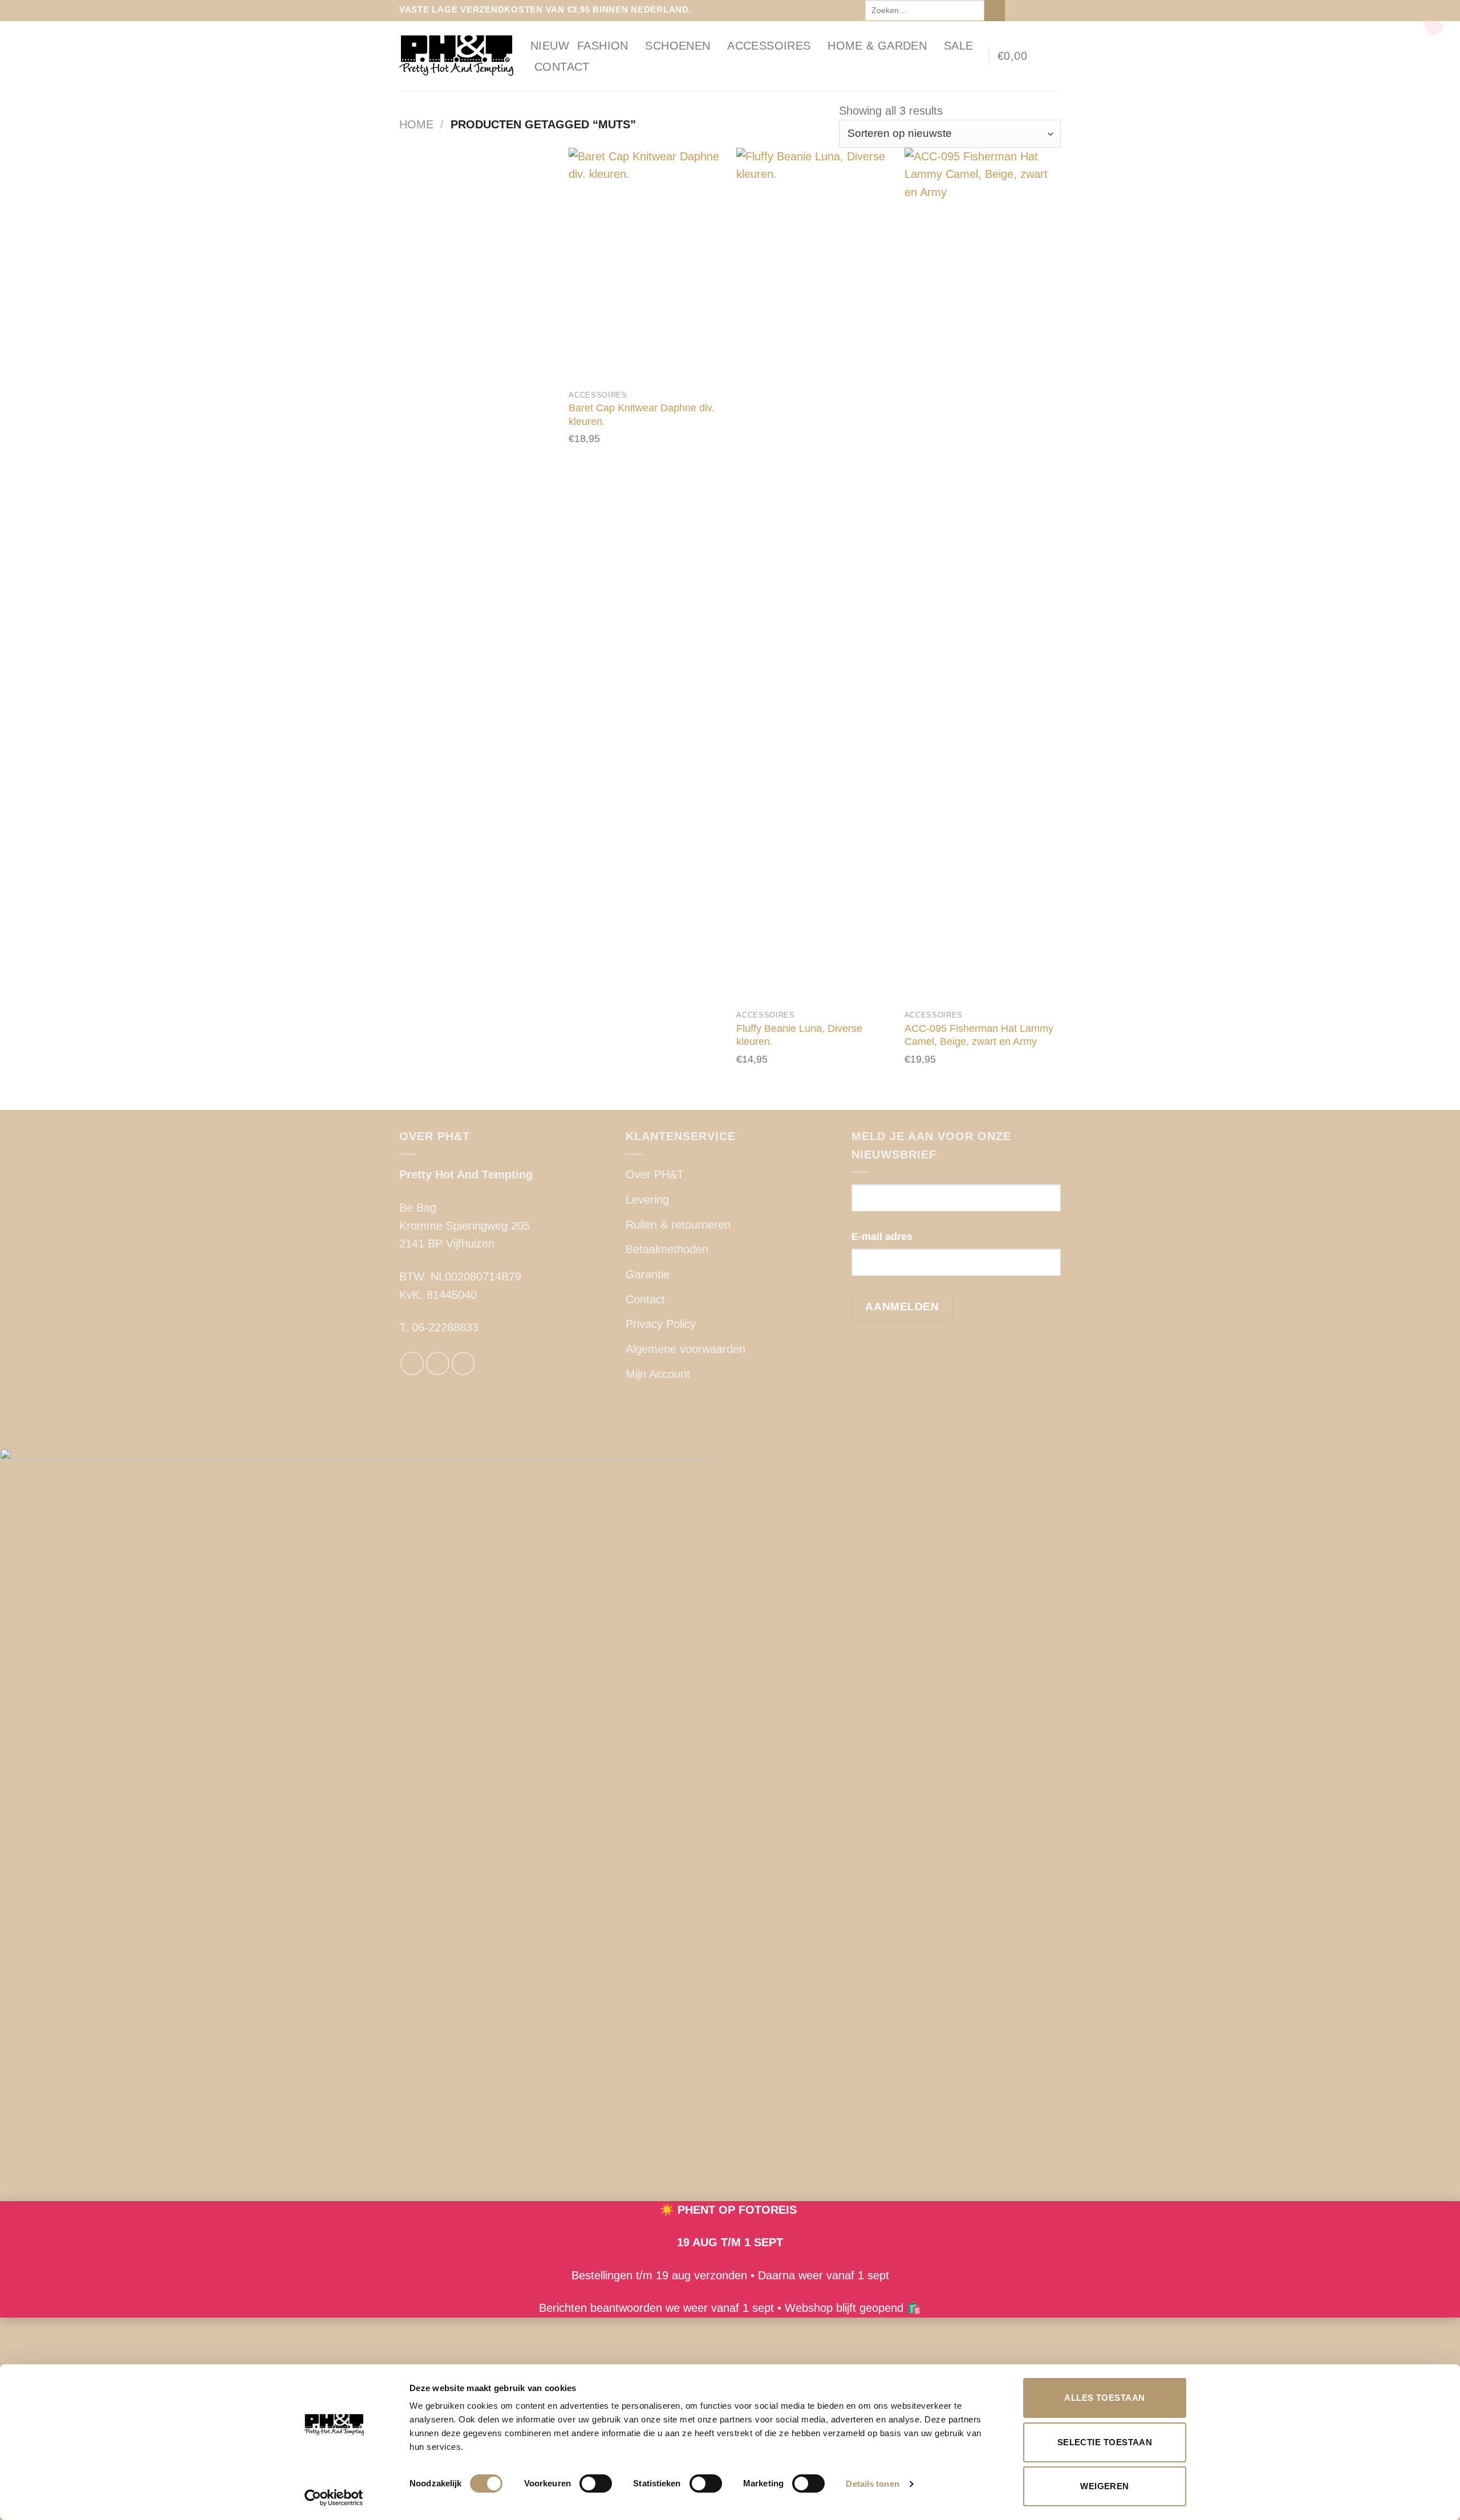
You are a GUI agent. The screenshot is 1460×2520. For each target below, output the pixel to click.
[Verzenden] (995, 11)
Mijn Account (658, 1374)
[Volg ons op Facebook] (1027, 10)
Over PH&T (655, 1174)
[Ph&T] (456, 56)
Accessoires (769, 46)
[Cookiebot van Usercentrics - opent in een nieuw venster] (334, 2498)
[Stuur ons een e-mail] (1054, 10)
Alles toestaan (1104, 2398)
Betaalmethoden (667, 1249)
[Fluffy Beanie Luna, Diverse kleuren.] (815, 576)
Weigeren (1105, 2486)
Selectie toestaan (1105, 2442)
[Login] (1055, 56)
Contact (562, 67)
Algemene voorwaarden (686, 1349)
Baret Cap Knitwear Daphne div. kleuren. (642, 414)
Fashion (603, 46)
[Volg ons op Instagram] (1041, 10)
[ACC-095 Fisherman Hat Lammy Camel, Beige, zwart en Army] (983, 576)
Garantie (648, 1274)
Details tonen (872, 2484)
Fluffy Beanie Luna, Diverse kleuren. (799, 1035)
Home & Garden (877, 46)
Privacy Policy (661, 1324)
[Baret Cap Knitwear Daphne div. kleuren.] (647, 265)
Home (416, 124)
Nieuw (550, 46)
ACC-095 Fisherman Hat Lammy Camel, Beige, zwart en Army (979, 1035)
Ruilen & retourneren (678, 1225)
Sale (959, 46)
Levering (647, 1200)
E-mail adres (882, 1237)
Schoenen (678, 46)
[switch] (596, 2483)
